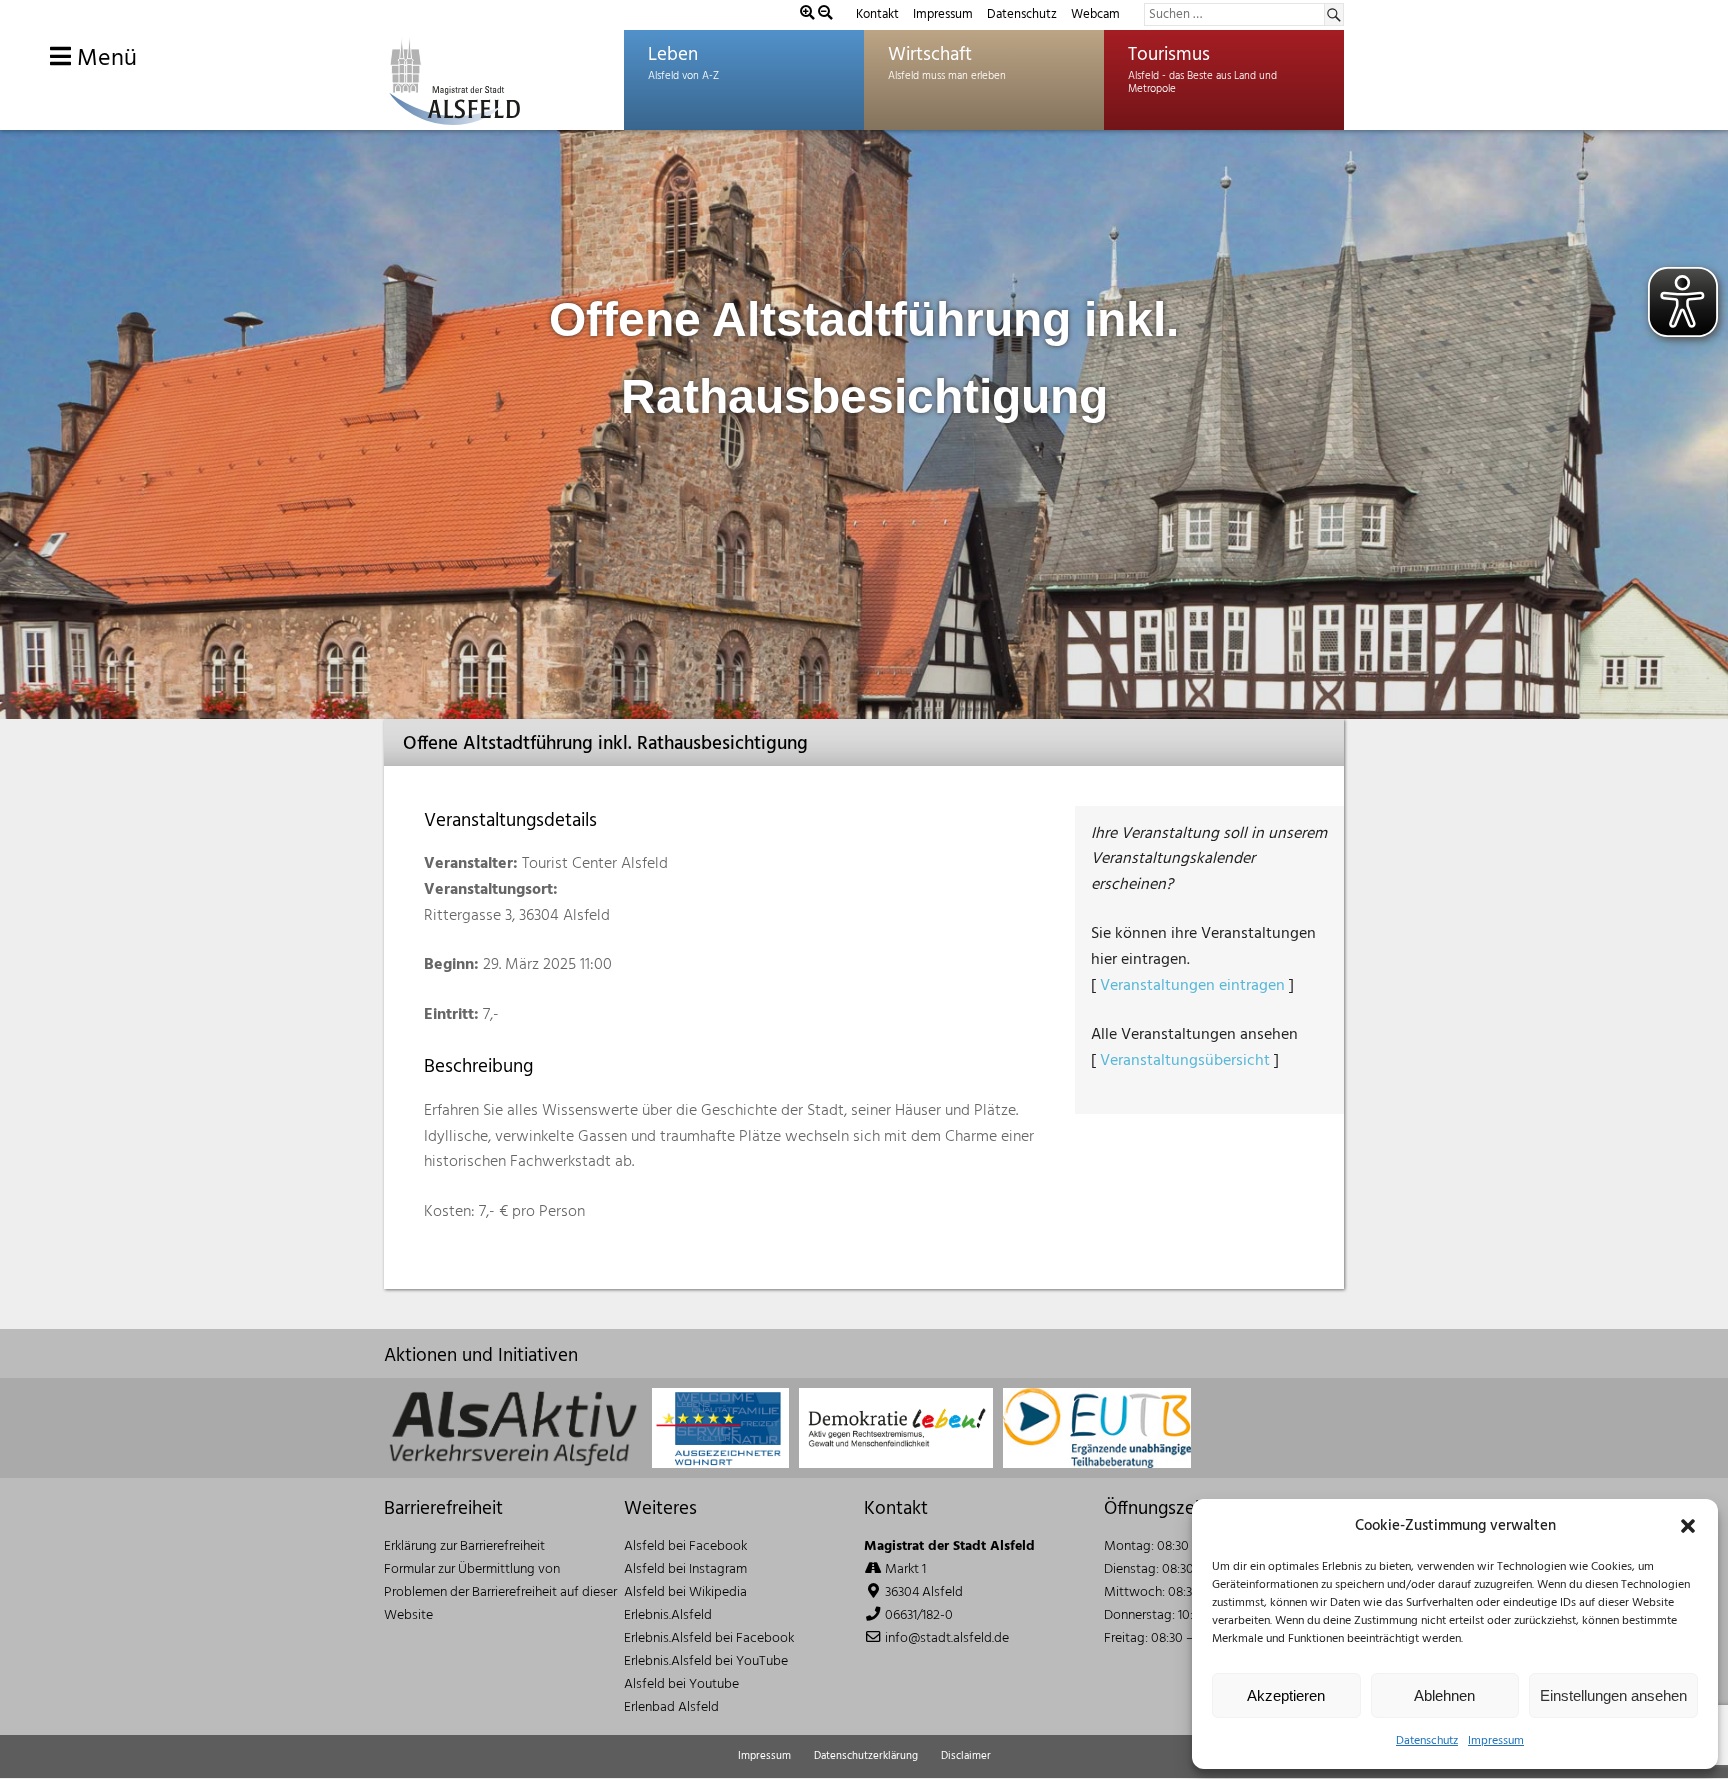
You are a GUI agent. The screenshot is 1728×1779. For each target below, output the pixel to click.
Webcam (1095, 14)
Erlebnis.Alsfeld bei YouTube (706, 1661)
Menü (104, 59)
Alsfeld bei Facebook (685, 1546)
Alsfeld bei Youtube (681, 1684)
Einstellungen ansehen (1613, 1695)
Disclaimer (966, 1756)
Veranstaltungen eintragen (1192, 986)
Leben (673, 55)
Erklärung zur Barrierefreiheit (464, 1546)
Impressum (1496, 1741)
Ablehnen (1444, 1695)
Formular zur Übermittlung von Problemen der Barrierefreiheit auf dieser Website (500, 1592)
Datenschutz (1427, 1741)
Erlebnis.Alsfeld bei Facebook (709, 1638)
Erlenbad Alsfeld (671, 1707)
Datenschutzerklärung (866, 1756)
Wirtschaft (930, 55)
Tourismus (1169, 55)
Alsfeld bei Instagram (685, 1569)
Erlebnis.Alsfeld (668, 1615)
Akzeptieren (1286, 1695)
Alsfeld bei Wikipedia (685, 1592)
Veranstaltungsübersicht (1185, 1061)
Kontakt (877, 14)
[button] (1688, 1526)
